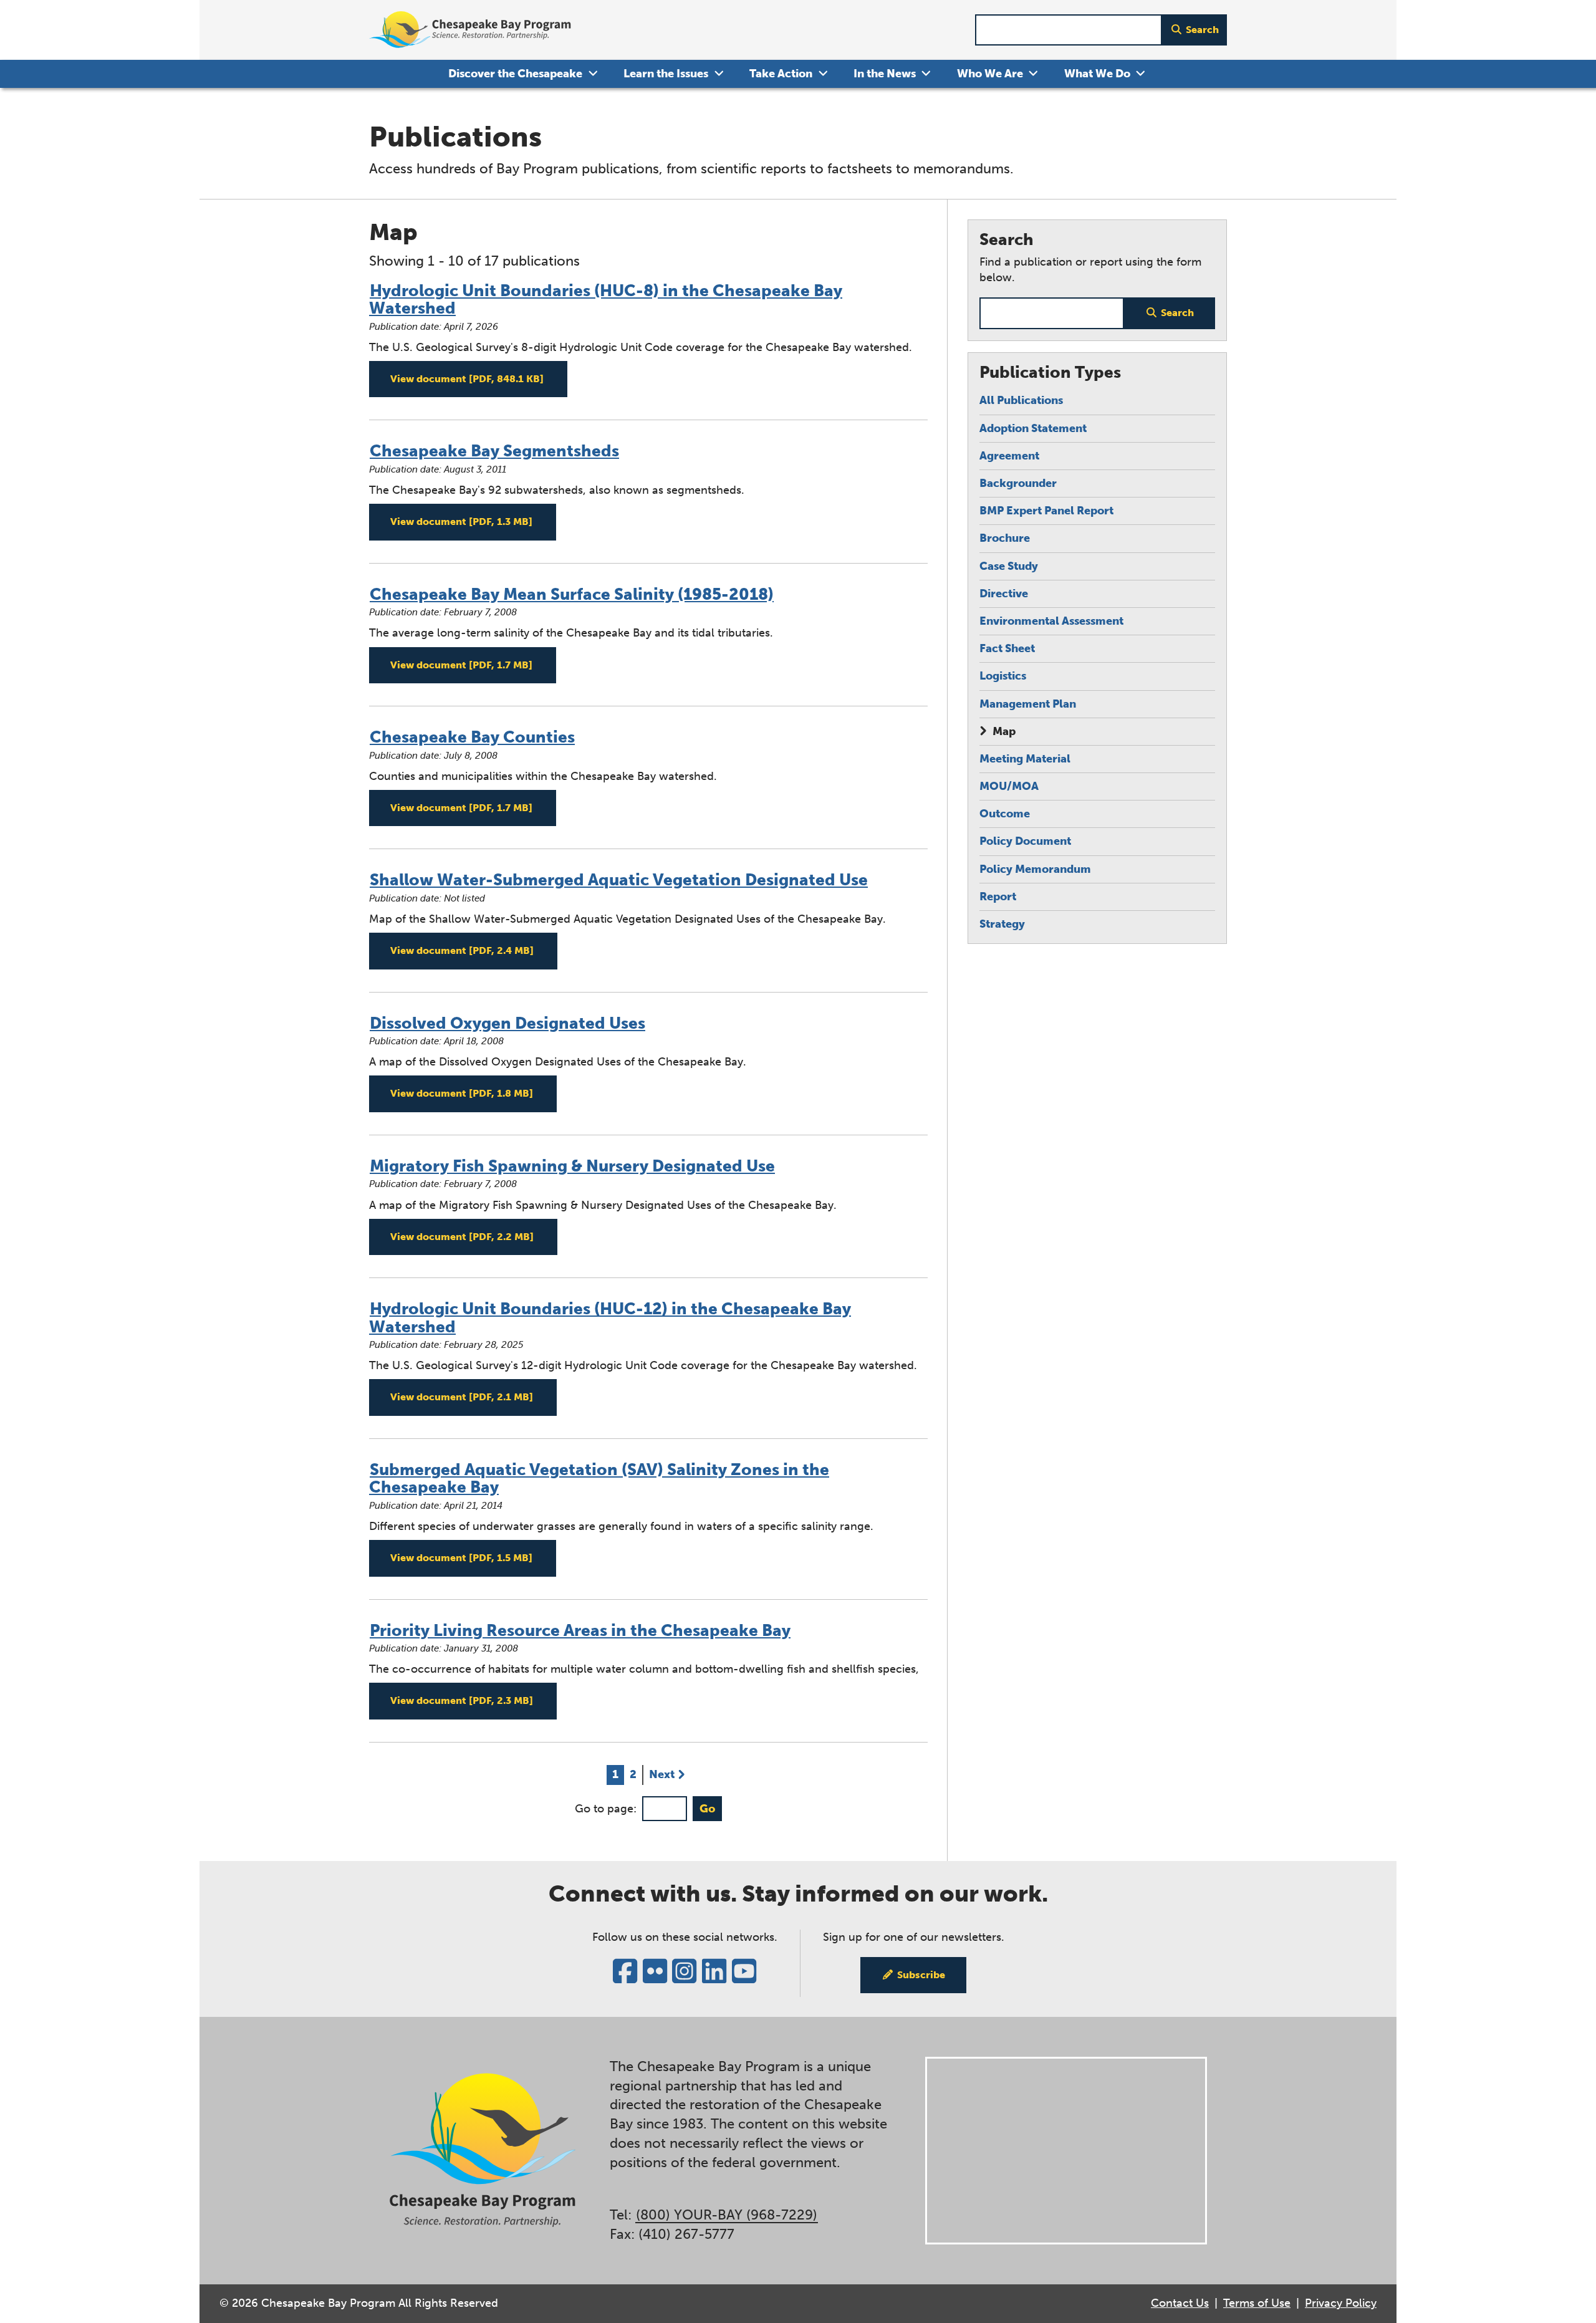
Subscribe (921, 1975)
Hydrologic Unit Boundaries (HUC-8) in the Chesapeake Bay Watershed (606, 300)
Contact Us (1180, 2303)
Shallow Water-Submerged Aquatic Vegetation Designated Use (619, 880)
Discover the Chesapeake (515, 74)
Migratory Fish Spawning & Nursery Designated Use (572, 1166)
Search (1202, 30)
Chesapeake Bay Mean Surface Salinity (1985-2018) (572, 594)
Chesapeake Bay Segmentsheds (494, 451)
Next (662, 1774)
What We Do (1097, 74)
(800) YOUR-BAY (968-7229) (727, 2215)
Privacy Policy (1341, 2303)
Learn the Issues (666, 74)
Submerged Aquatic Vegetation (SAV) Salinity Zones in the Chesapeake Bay (599, 1479)
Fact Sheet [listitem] (1007, 648)
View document (479, 378)
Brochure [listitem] (1005, 538)
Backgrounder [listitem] (1018, 483)
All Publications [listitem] (1021, 400)
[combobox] (1069, 30)
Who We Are (990, 74)
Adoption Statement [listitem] (1033, 428)
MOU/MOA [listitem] (1009, 786)
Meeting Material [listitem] (1025, 759)
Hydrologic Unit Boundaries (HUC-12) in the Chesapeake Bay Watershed (610, 1318)
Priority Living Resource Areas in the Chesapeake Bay (580, 1631)
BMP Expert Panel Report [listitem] (1046, 511)
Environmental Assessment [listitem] (1051, 621)
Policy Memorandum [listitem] (1035, 869)
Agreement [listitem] (1009, 456)
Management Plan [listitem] (1028, 704)
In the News (885, 74)
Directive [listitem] (1004, 594)
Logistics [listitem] (1003, 676)
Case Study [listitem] (1009, 566)
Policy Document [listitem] (1025, 841)
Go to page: (606, 1809)
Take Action (781, 74)
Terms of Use (1257, 2303)
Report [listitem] (998, 897)
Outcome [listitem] (1005, 814)
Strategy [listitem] (1002, 924)
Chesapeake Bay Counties (472, 737)
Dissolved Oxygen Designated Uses (507, 1023)
